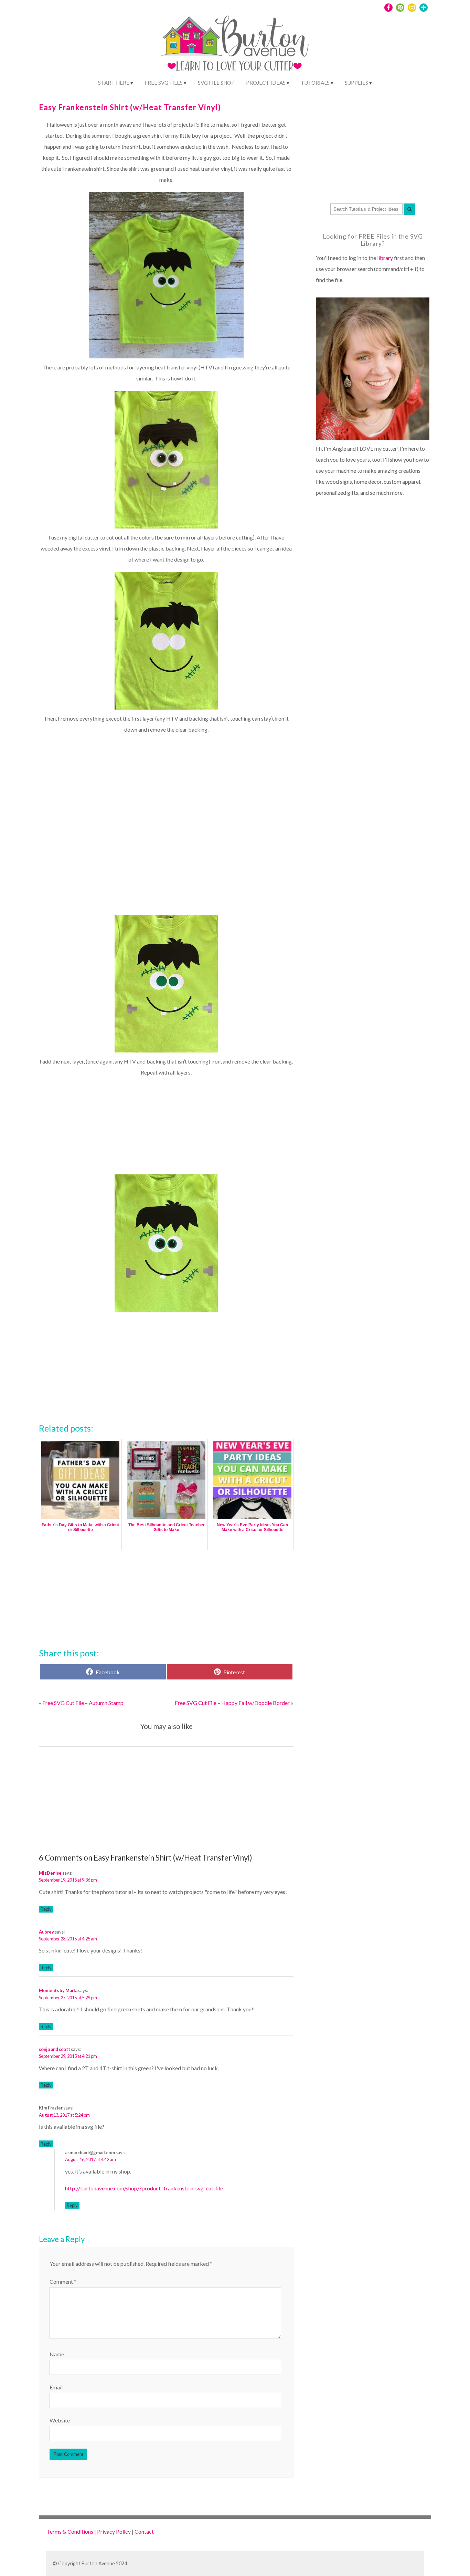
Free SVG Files (164, 83)
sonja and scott (55, 2049)
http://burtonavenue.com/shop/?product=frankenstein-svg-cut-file (144, 2188)
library (385, 258)
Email (56, 2387)
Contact (144, 2531)
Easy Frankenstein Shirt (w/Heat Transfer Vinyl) (130, 107)
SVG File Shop (216, 83)
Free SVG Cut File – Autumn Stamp (83, 1703)
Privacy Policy (114, 2531)
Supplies (356, 83)
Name (57, 2354)
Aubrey (46, 1932)
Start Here (114, 83)
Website (60, 2420)
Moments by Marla (58, 1990)
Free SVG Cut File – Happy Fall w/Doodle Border (232, 1703)
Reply (46, 1909)
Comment (63, 2281)
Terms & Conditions (70, 2531)
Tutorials (315, 83)
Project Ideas (266, 83)
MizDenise (50, 1873)
